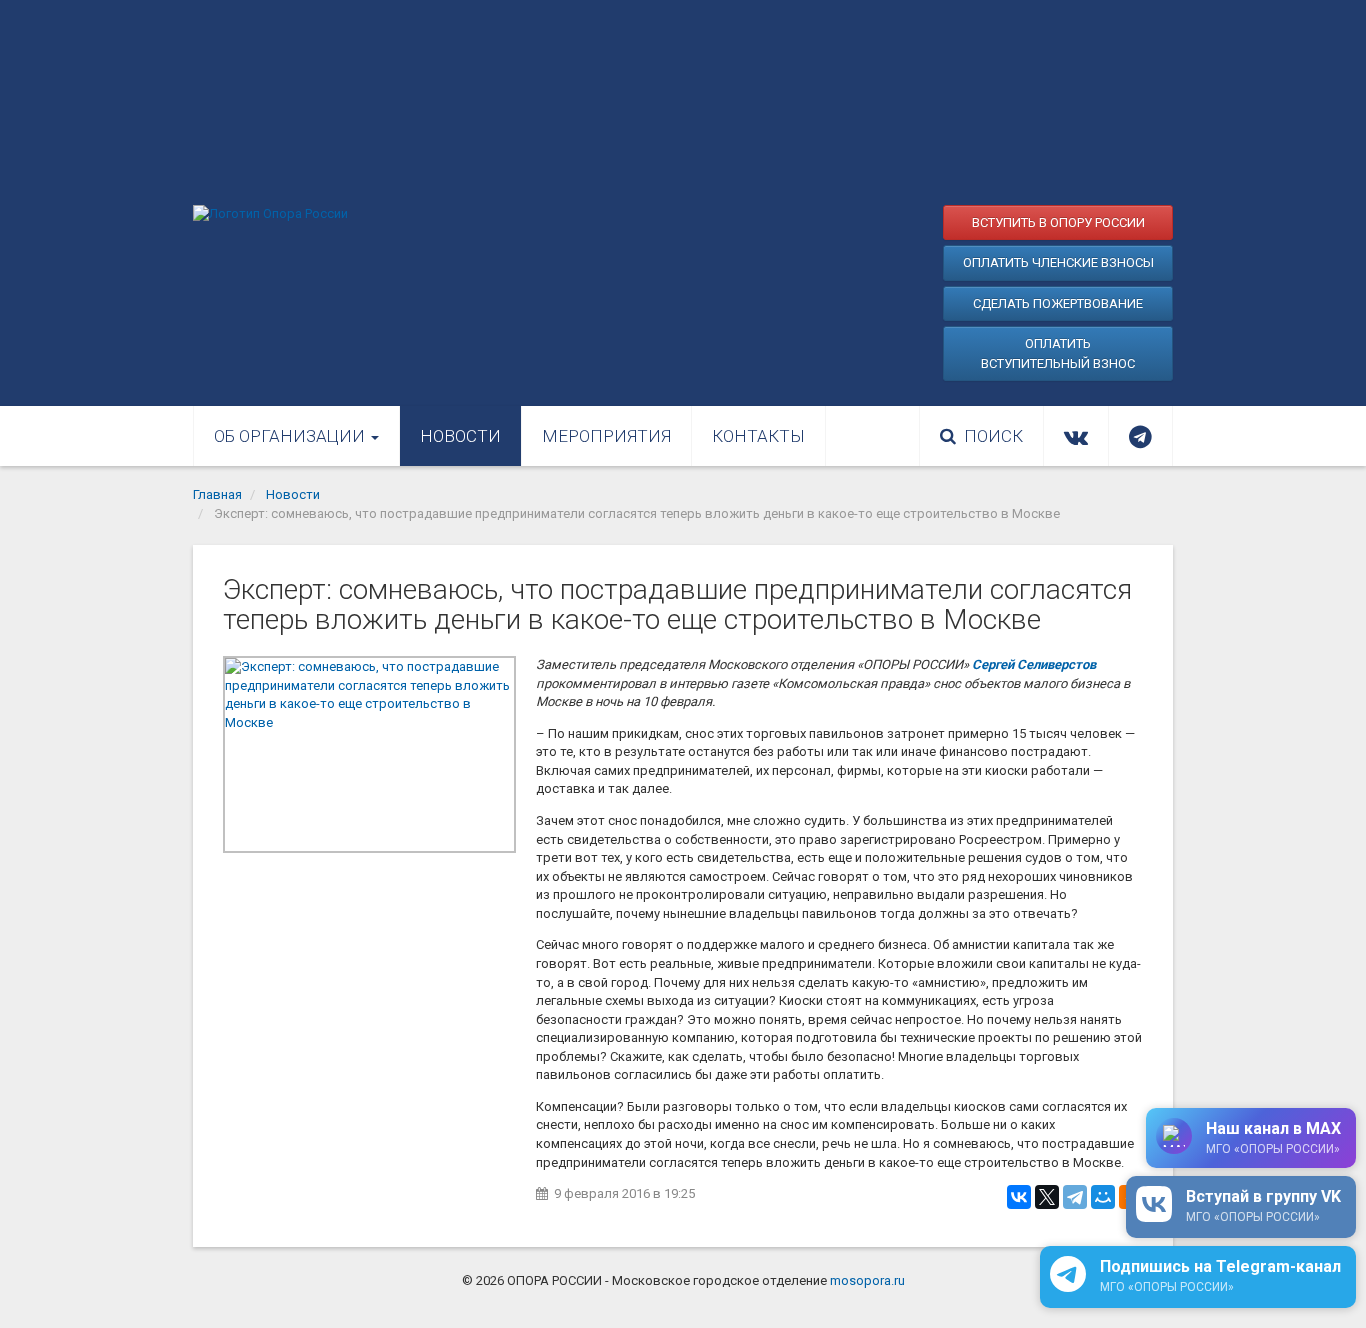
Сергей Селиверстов (1034, 664)
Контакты (758, 436)
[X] (1047, 1197)
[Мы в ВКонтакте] (1076, 436)
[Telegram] (1075, 1197)
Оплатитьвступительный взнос (1058, 353)
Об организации (291, 436)
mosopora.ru (867, 1280)
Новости (460, 436)
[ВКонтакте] (1019, 1197)
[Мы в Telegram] (1140, 436)
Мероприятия (606, 436)
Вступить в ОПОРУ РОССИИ (1058, 222)
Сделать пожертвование (1058, 303)
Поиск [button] (993, 436)
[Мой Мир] (1103, 1197)
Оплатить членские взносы (1058, 262)
